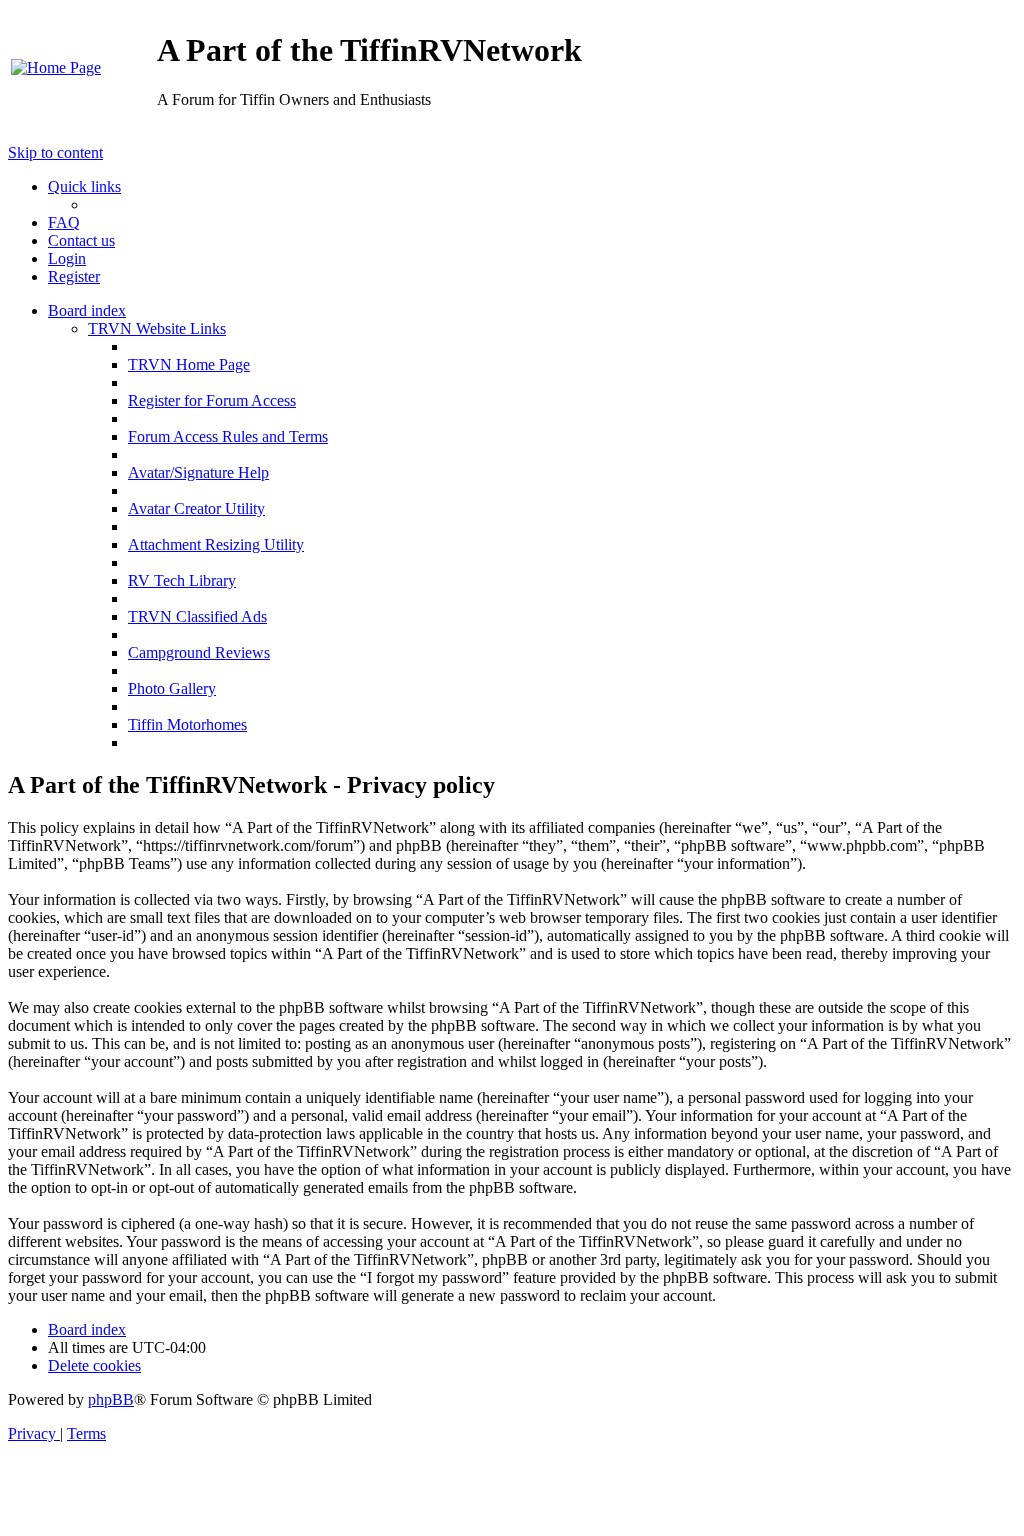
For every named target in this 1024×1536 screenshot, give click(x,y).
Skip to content (55, 152)
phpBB (111, 1399)
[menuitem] (56, 67)
